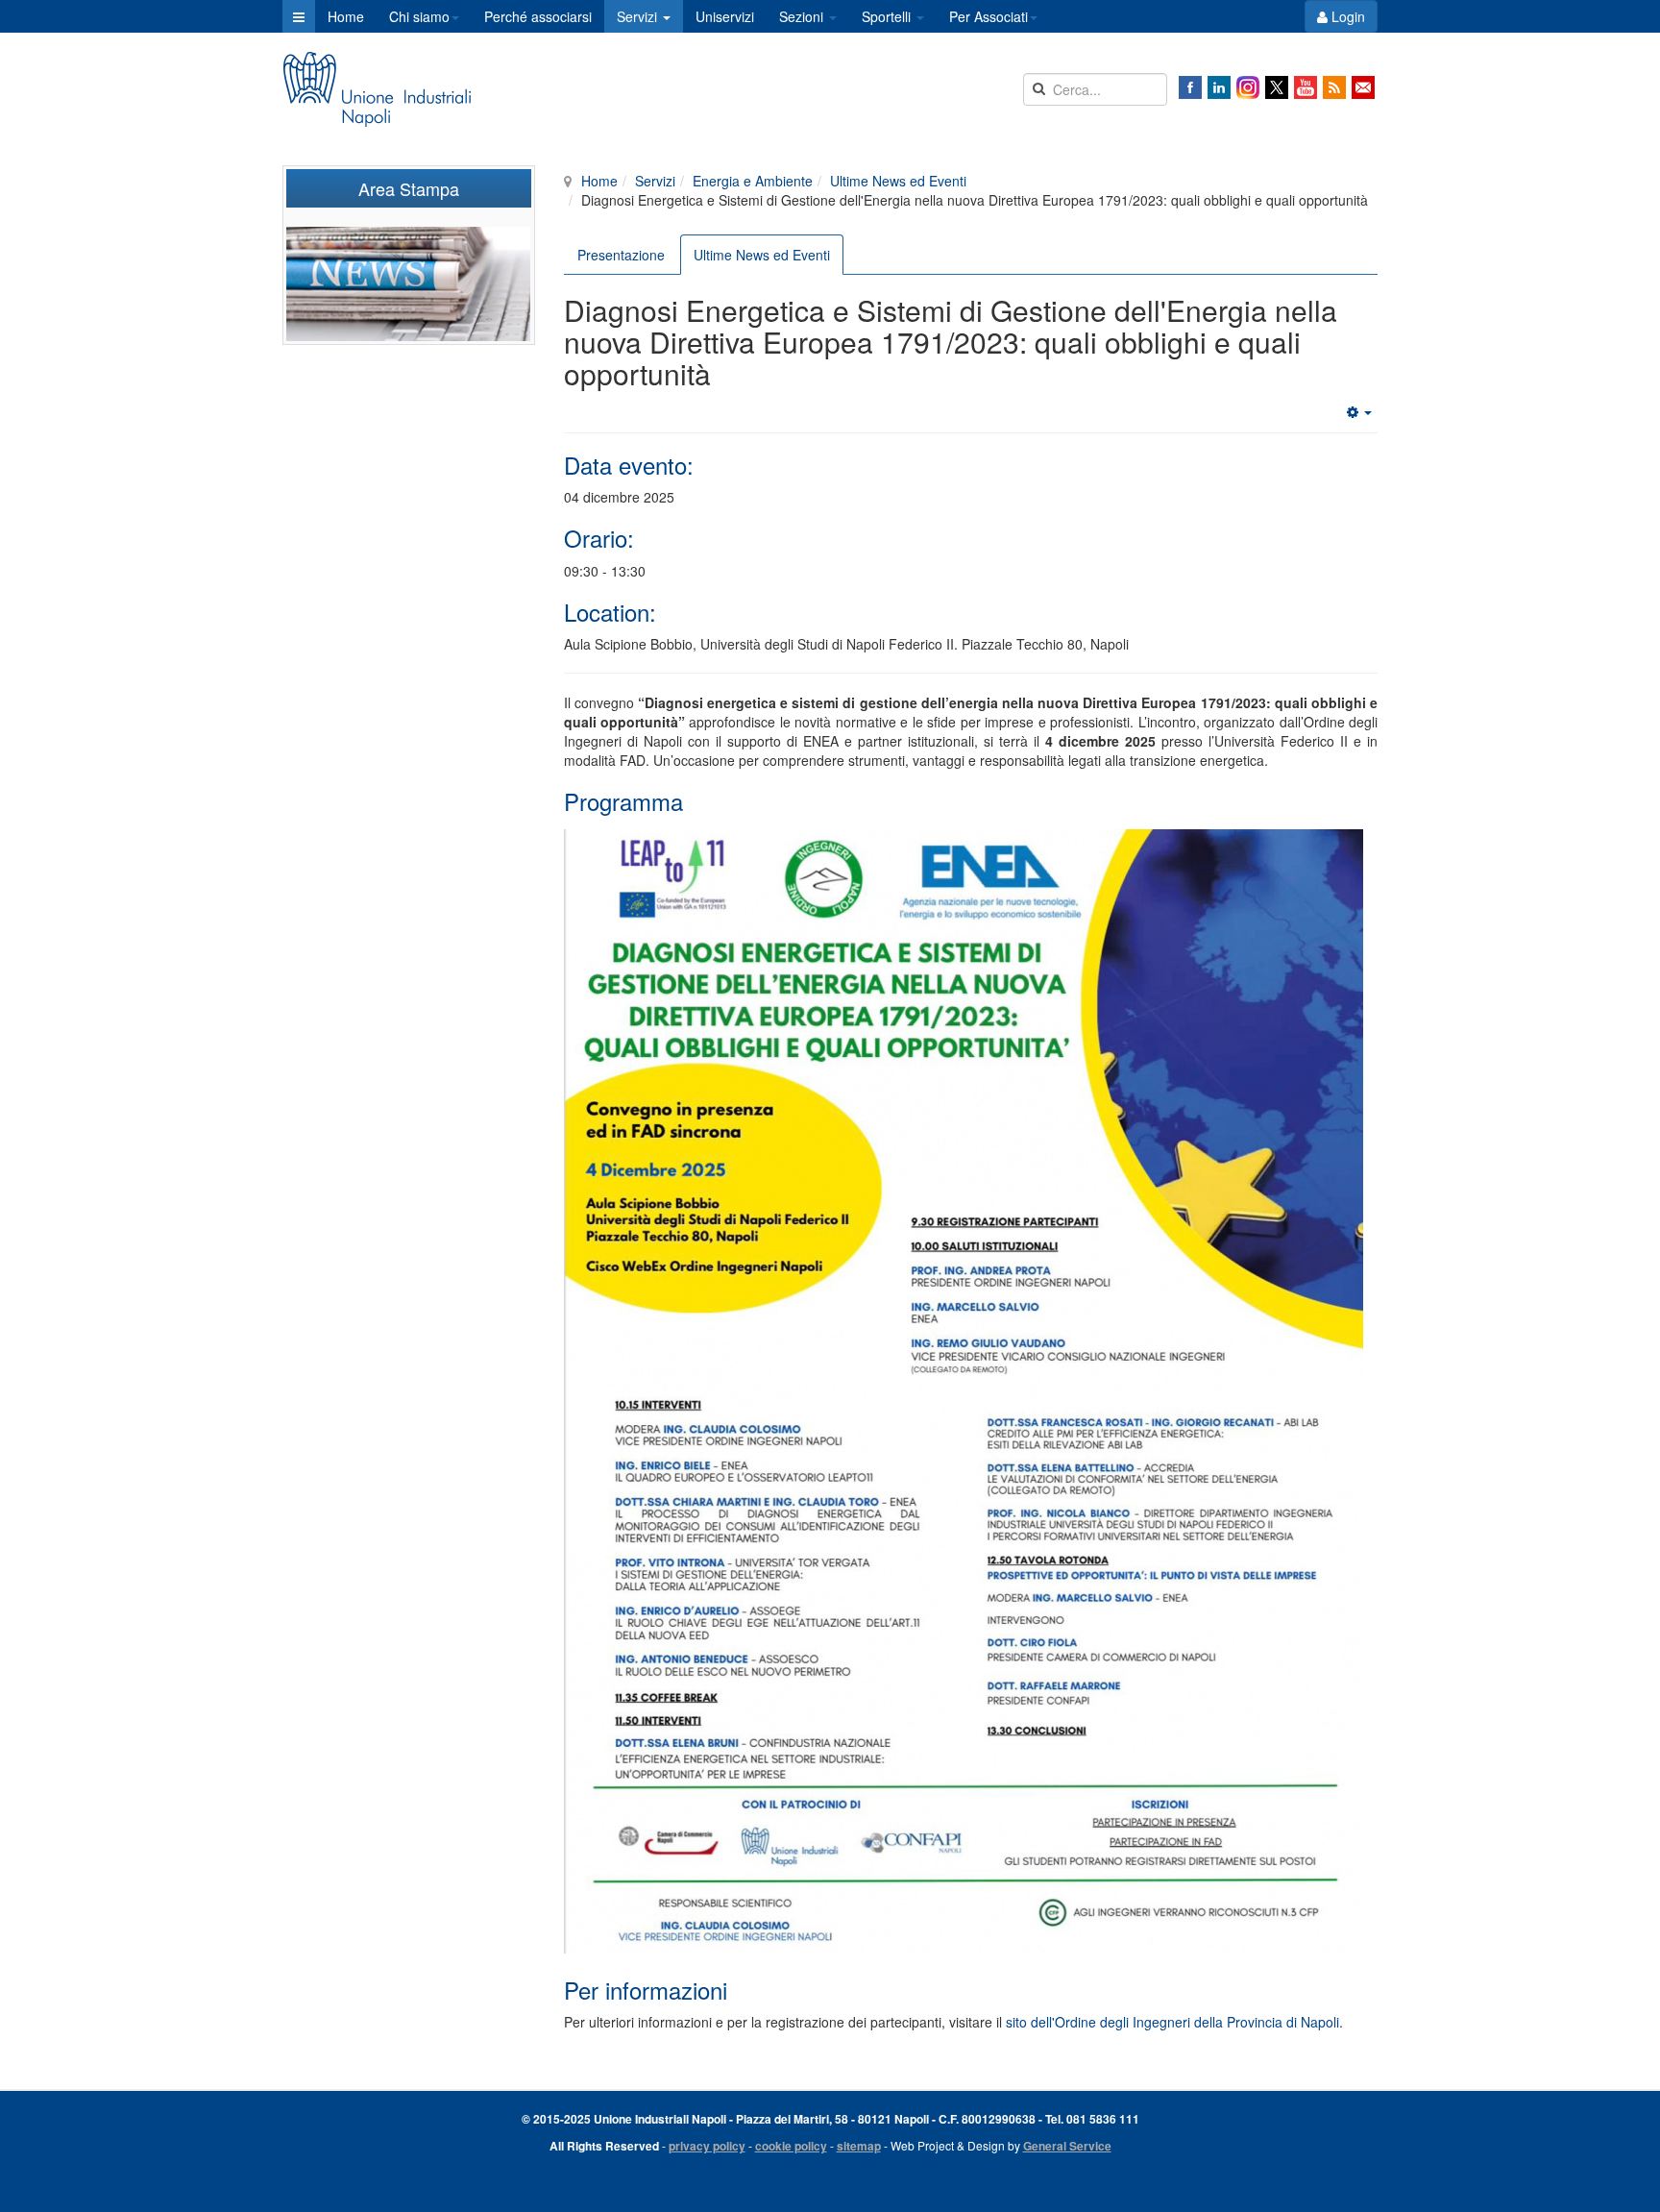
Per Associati (989, 16)
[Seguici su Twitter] (1277, 87)
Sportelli (888, 16)
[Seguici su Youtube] (1306, 87)
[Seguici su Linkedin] (1219, 87)
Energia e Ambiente (753, 181)
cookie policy (791, 2146)
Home (346, 16)
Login (1346, 16)
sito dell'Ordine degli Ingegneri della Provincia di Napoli (1172, 2022)
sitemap (859, 2146)
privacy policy (707, 2146)
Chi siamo (419, 16)
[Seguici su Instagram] (1248, 87)
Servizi (639, 16)
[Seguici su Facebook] (1190, 87)
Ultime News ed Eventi (898, 181)
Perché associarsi (538, 16)
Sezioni (803, 16)
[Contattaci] (1363, 87)
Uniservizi (725, 16)
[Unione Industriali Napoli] (377, 89)
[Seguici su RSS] (1334, 87)
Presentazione (621, 255)
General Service (1067, 2146)
